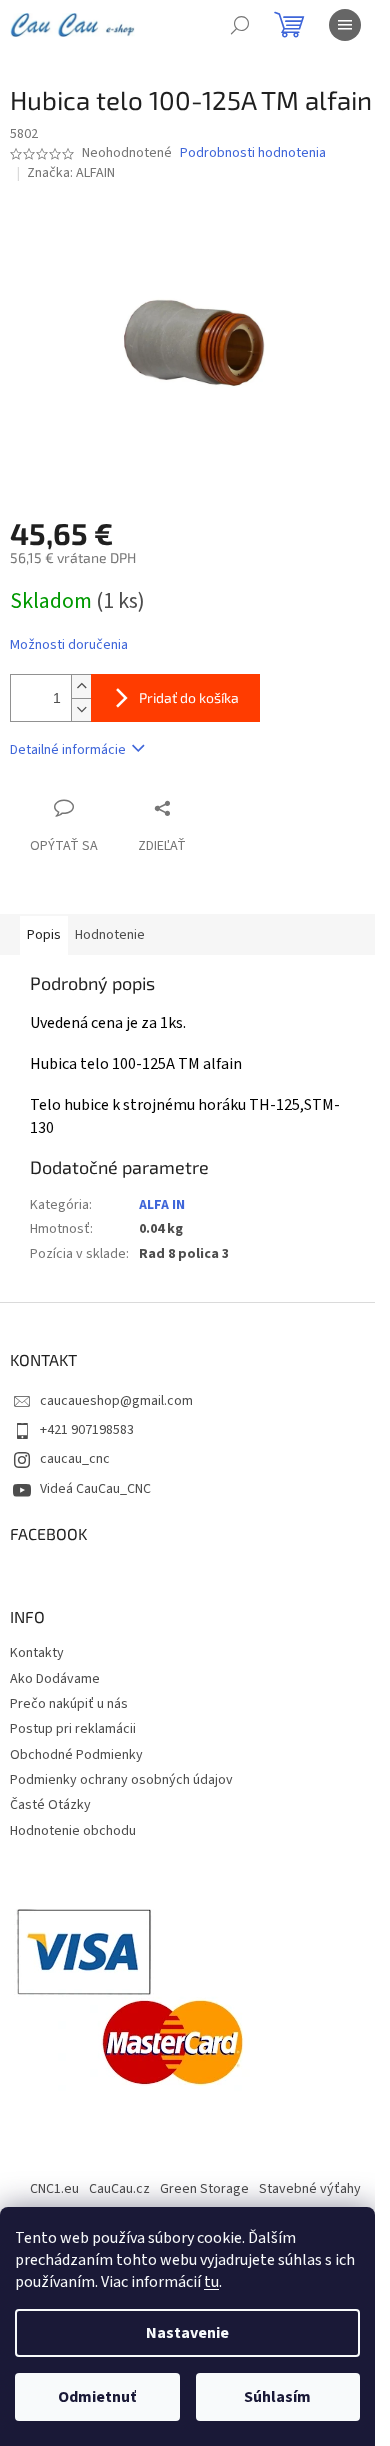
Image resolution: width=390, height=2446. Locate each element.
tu (211, 2282)
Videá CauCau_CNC (95, 1489)
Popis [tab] (44, 935)
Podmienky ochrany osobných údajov (121, 1780)
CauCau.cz (119, 2189)
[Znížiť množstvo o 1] (81, 709)
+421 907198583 (87, 1430)
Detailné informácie (68, 750)
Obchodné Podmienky (76, 1755)
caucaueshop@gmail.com (116, 1401)
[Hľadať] (240, 25)
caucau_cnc (75, 1459)
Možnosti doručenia (69, 645)
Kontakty (37, 1653)
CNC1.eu (54, 2189)
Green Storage (204, 2189)
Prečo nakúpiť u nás (69, 1704)
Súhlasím (277, 2397)
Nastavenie (187, 2333)
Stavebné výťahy (310, 2189)
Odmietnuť (97, 2397)
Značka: (71, 173)
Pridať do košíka (189, 697)
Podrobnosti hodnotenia (253, 153)
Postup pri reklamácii (73, 1729)
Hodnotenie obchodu (73, 1831)
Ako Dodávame (55, 1679)
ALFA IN (162, 1205)
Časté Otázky (50, 1805)
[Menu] (345, 25)
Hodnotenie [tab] (110, 935)
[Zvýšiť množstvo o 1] (81, 686)
